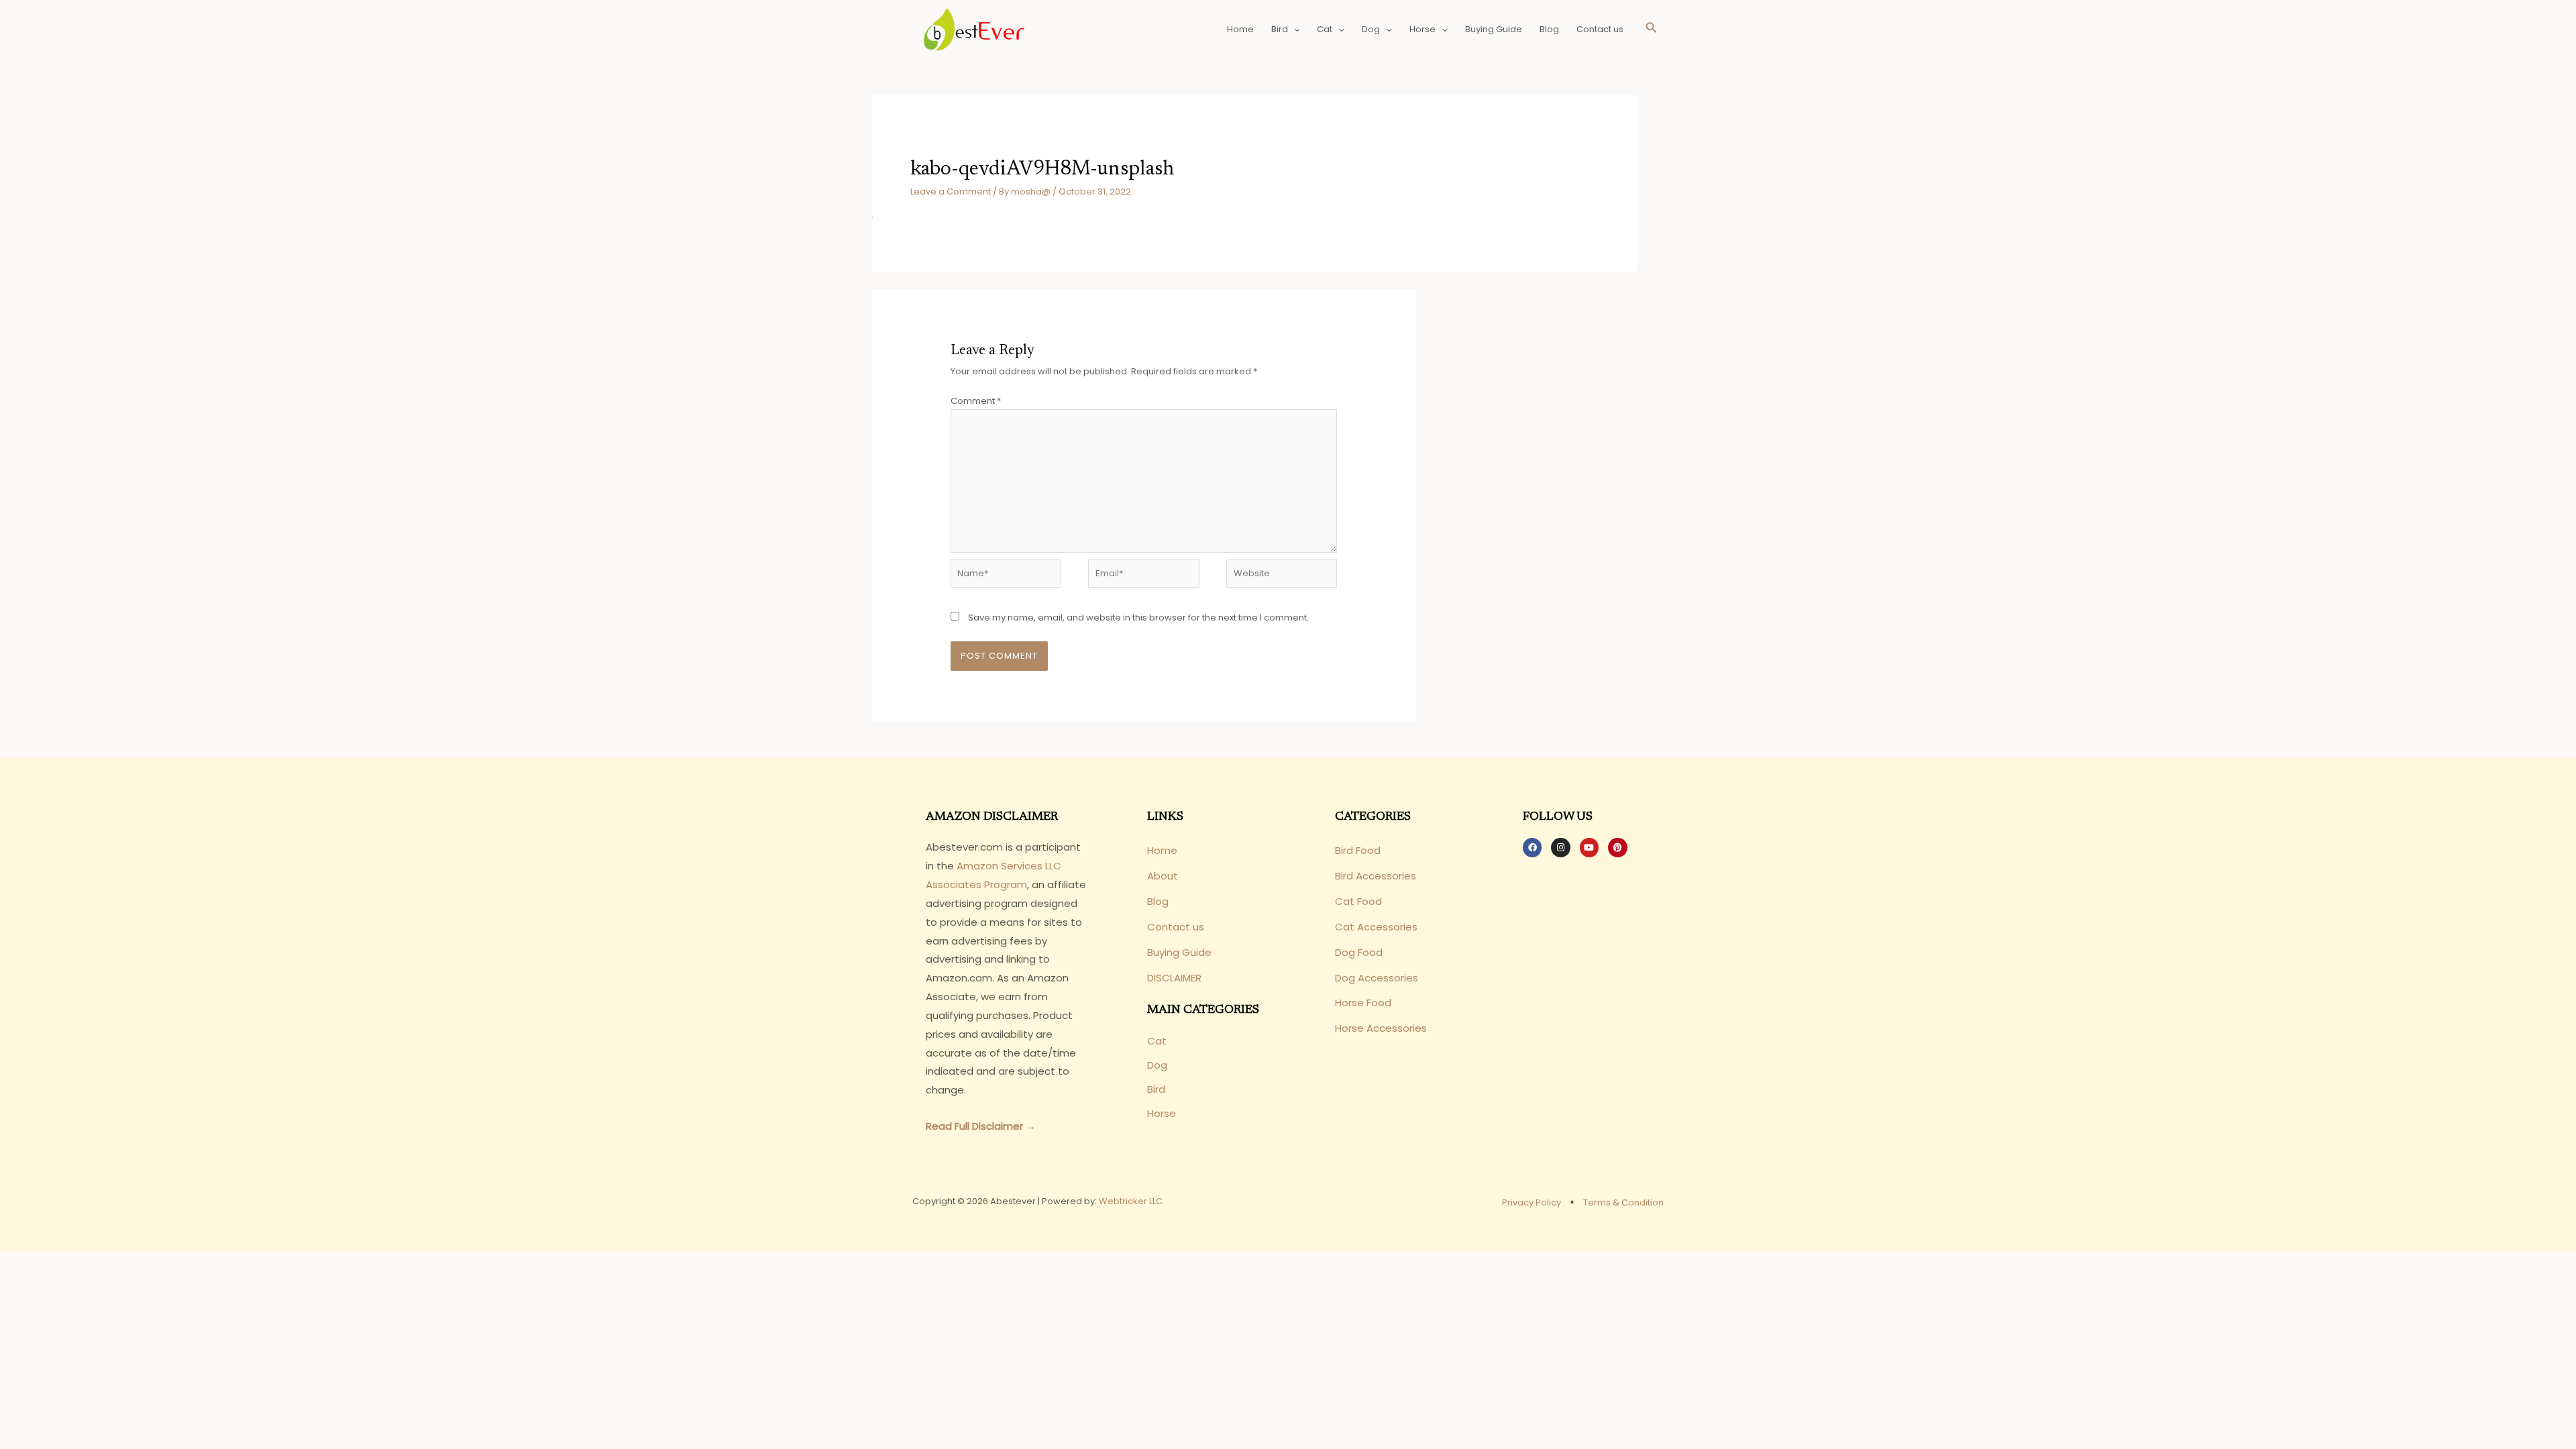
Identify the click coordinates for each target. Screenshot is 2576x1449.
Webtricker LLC (1131, 1201)
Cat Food (1358, 901)
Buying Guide (1494, 29)
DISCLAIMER (1174, 978)
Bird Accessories (1376, 876)
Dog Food (1359, 952)
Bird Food (1358, 850)
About (1163, 876)
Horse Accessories (1381, 1028)
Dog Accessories (1377, 978)
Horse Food (1363, 1003)
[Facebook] (1532, 847)
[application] (1294, 30)
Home (1240, 29)
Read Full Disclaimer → (981, 1126)
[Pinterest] (1617, 847)
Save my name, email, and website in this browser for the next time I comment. (1138, 618)
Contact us (1600, 29)
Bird (1280, 29)
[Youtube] (1589, 847)
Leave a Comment (951, 192)
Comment (976, 401)
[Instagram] (1560, 847)
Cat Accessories (1376, 927)
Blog (1549, 29)
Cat (1325, 29)
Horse (1423, 29)
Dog (1371, 29)
